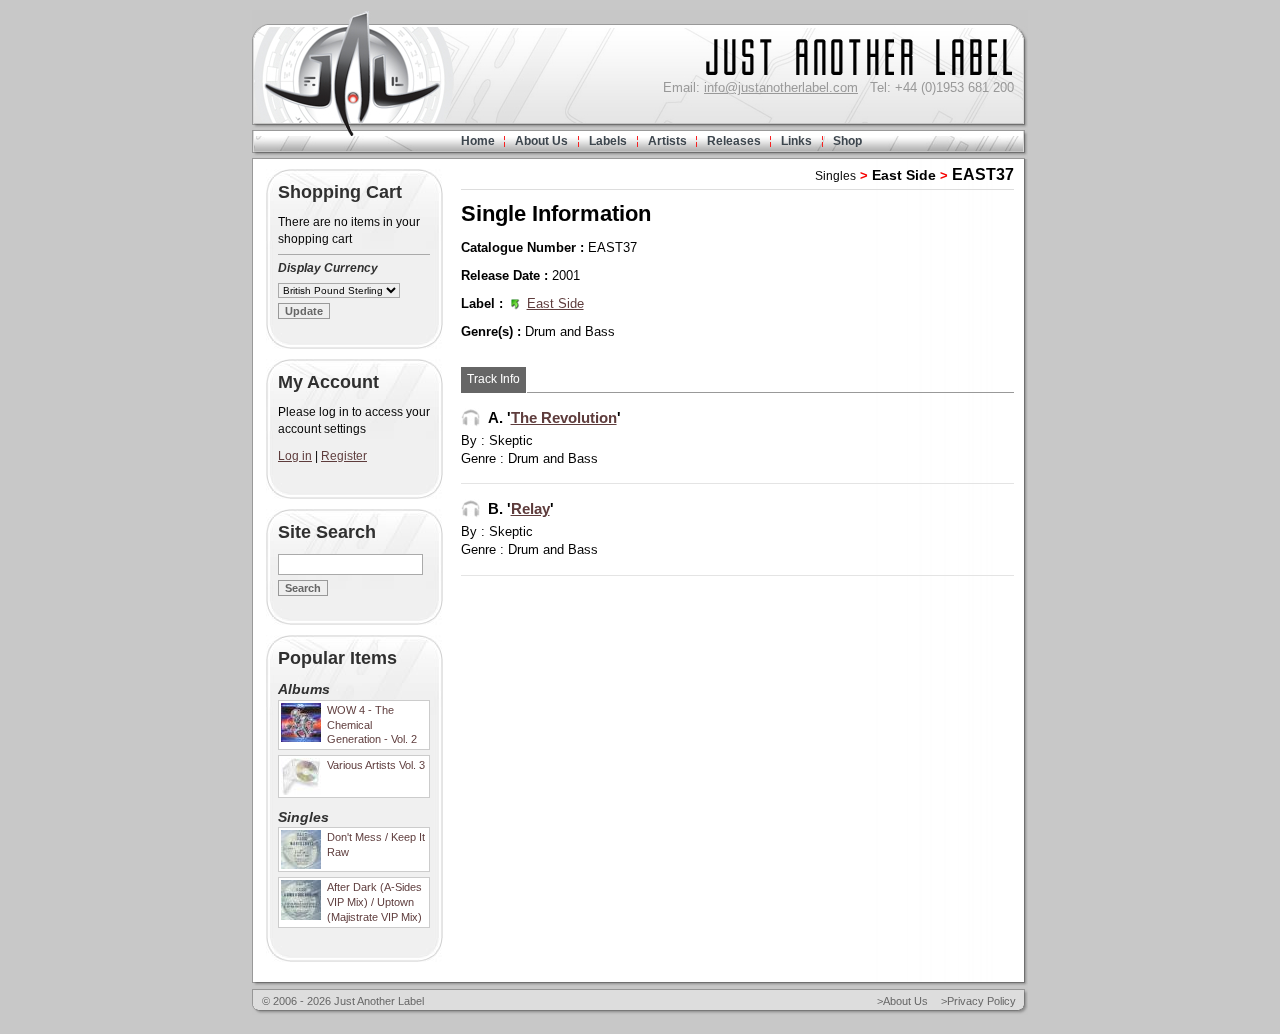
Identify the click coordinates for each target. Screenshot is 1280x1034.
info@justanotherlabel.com (781, 87)
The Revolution (564, 417)
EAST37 (983, 174)
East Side (904, 175)
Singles (835, 176)
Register (344, 456)
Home (478, 141)
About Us (541, 141)
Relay (530, 508)
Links (796, 141)
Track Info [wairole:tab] (493, 378)
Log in (295, 456)
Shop (847, 141)
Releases (734, 141)
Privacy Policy (981, 1001)
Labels (608, 141)
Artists (667, 141)
